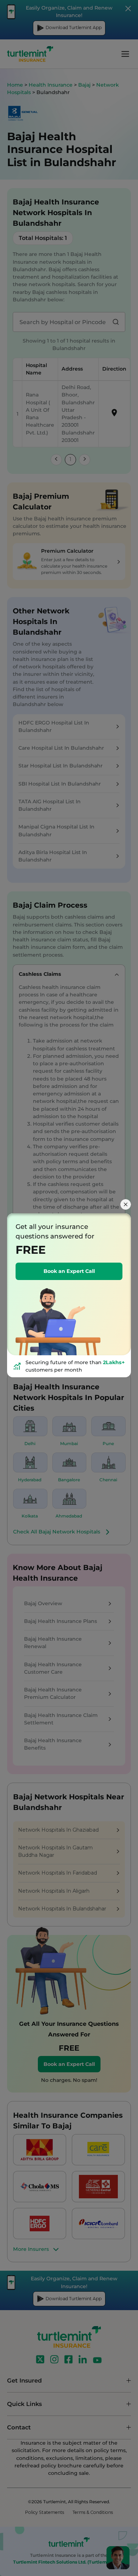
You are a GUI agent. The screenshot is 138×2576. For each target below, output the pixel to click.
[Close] (126, 1204)
